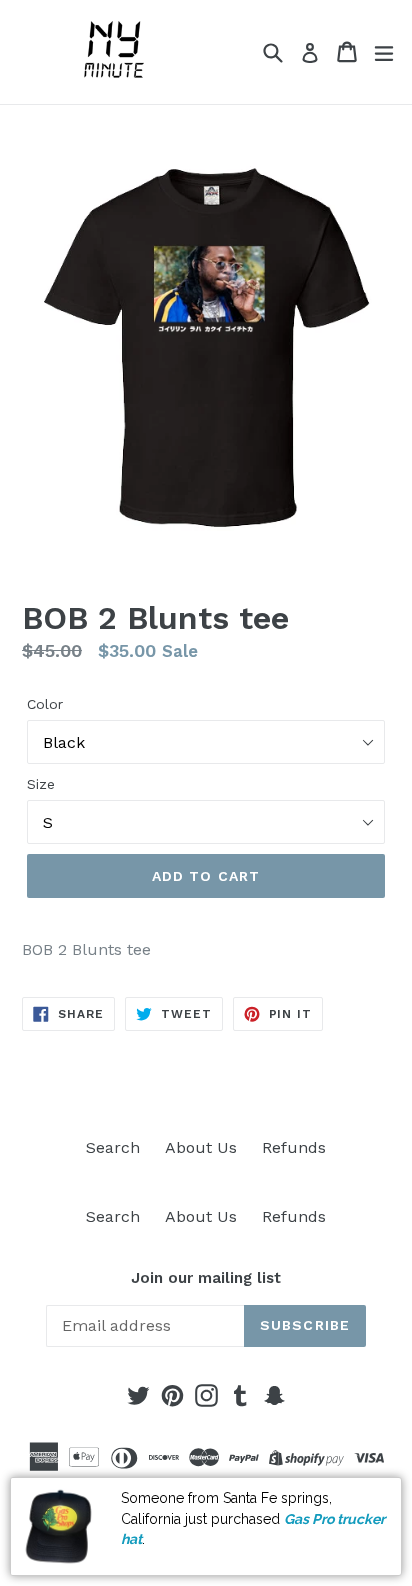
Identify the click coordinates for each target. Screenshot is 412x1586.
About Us (201, 1147)
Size (41, 784)
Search (113, 1147)
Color (45, 704)
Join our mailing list (206, 1278)
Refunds (294, 1147)
